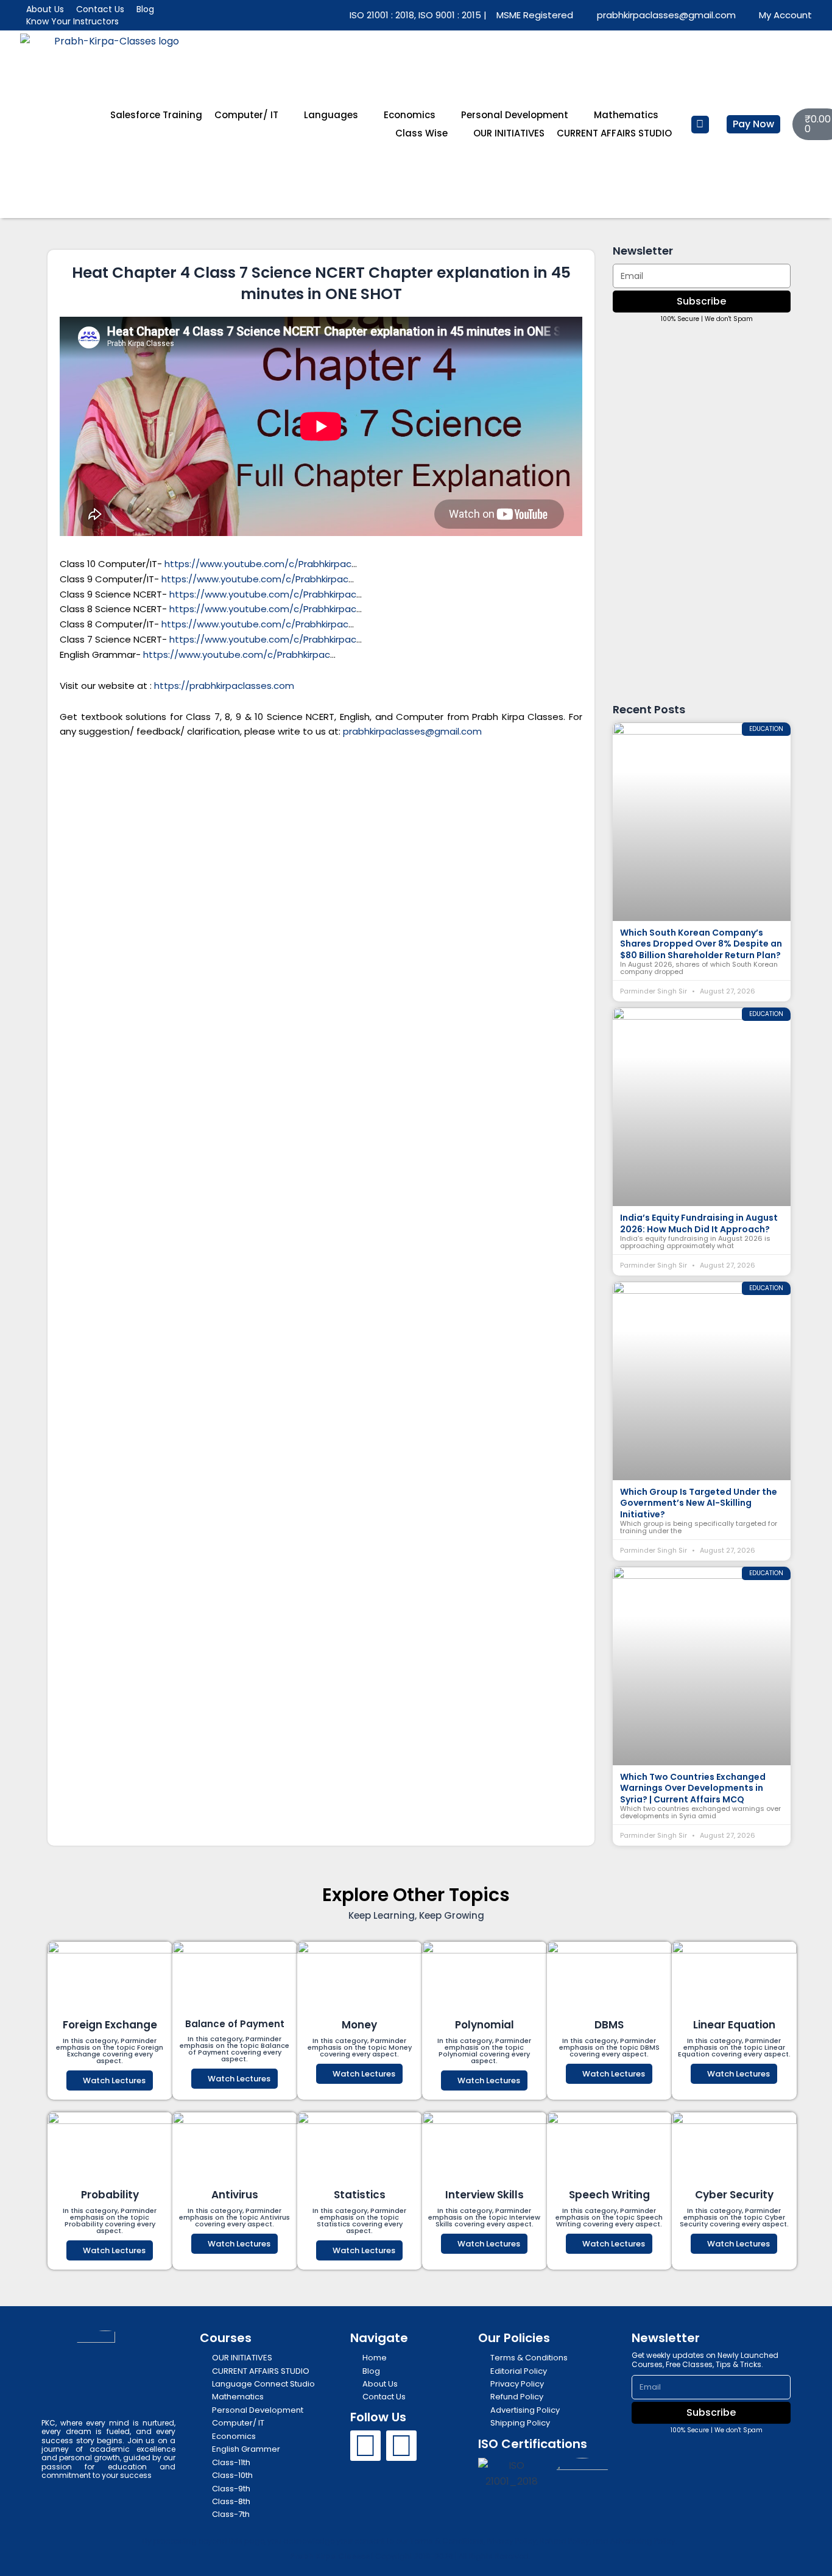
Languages (331, 115)
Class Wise (421, 133)
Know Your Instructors (72, 21)
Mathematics (626, 115)
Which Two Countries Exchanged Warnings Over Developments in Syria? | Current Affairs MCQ (693, 1788)
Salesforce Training (156, 115)
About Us (45, 9)
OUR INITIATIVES (509, 133)
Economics (410, 115)
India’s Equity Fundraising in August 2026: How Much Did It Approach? (699, 1223)
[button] (700, 125)
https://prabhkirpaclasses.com (224, 686)
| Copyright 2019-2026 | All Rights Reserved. (410, 2556)
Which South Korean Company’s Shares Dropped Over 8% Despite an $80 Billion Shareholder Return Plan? (701, 944)
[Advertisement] (321, 841)
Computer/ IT (246, 115)
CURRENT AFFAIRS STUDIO (614, 133)
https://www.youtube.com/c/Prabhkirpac (258, 564)
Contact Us (100, 9)
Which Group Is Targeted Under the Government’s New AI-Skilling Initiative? (699, 1503)
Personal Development (515, 115)
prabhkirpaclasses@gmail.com (412, 731)
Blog (145, 9)
